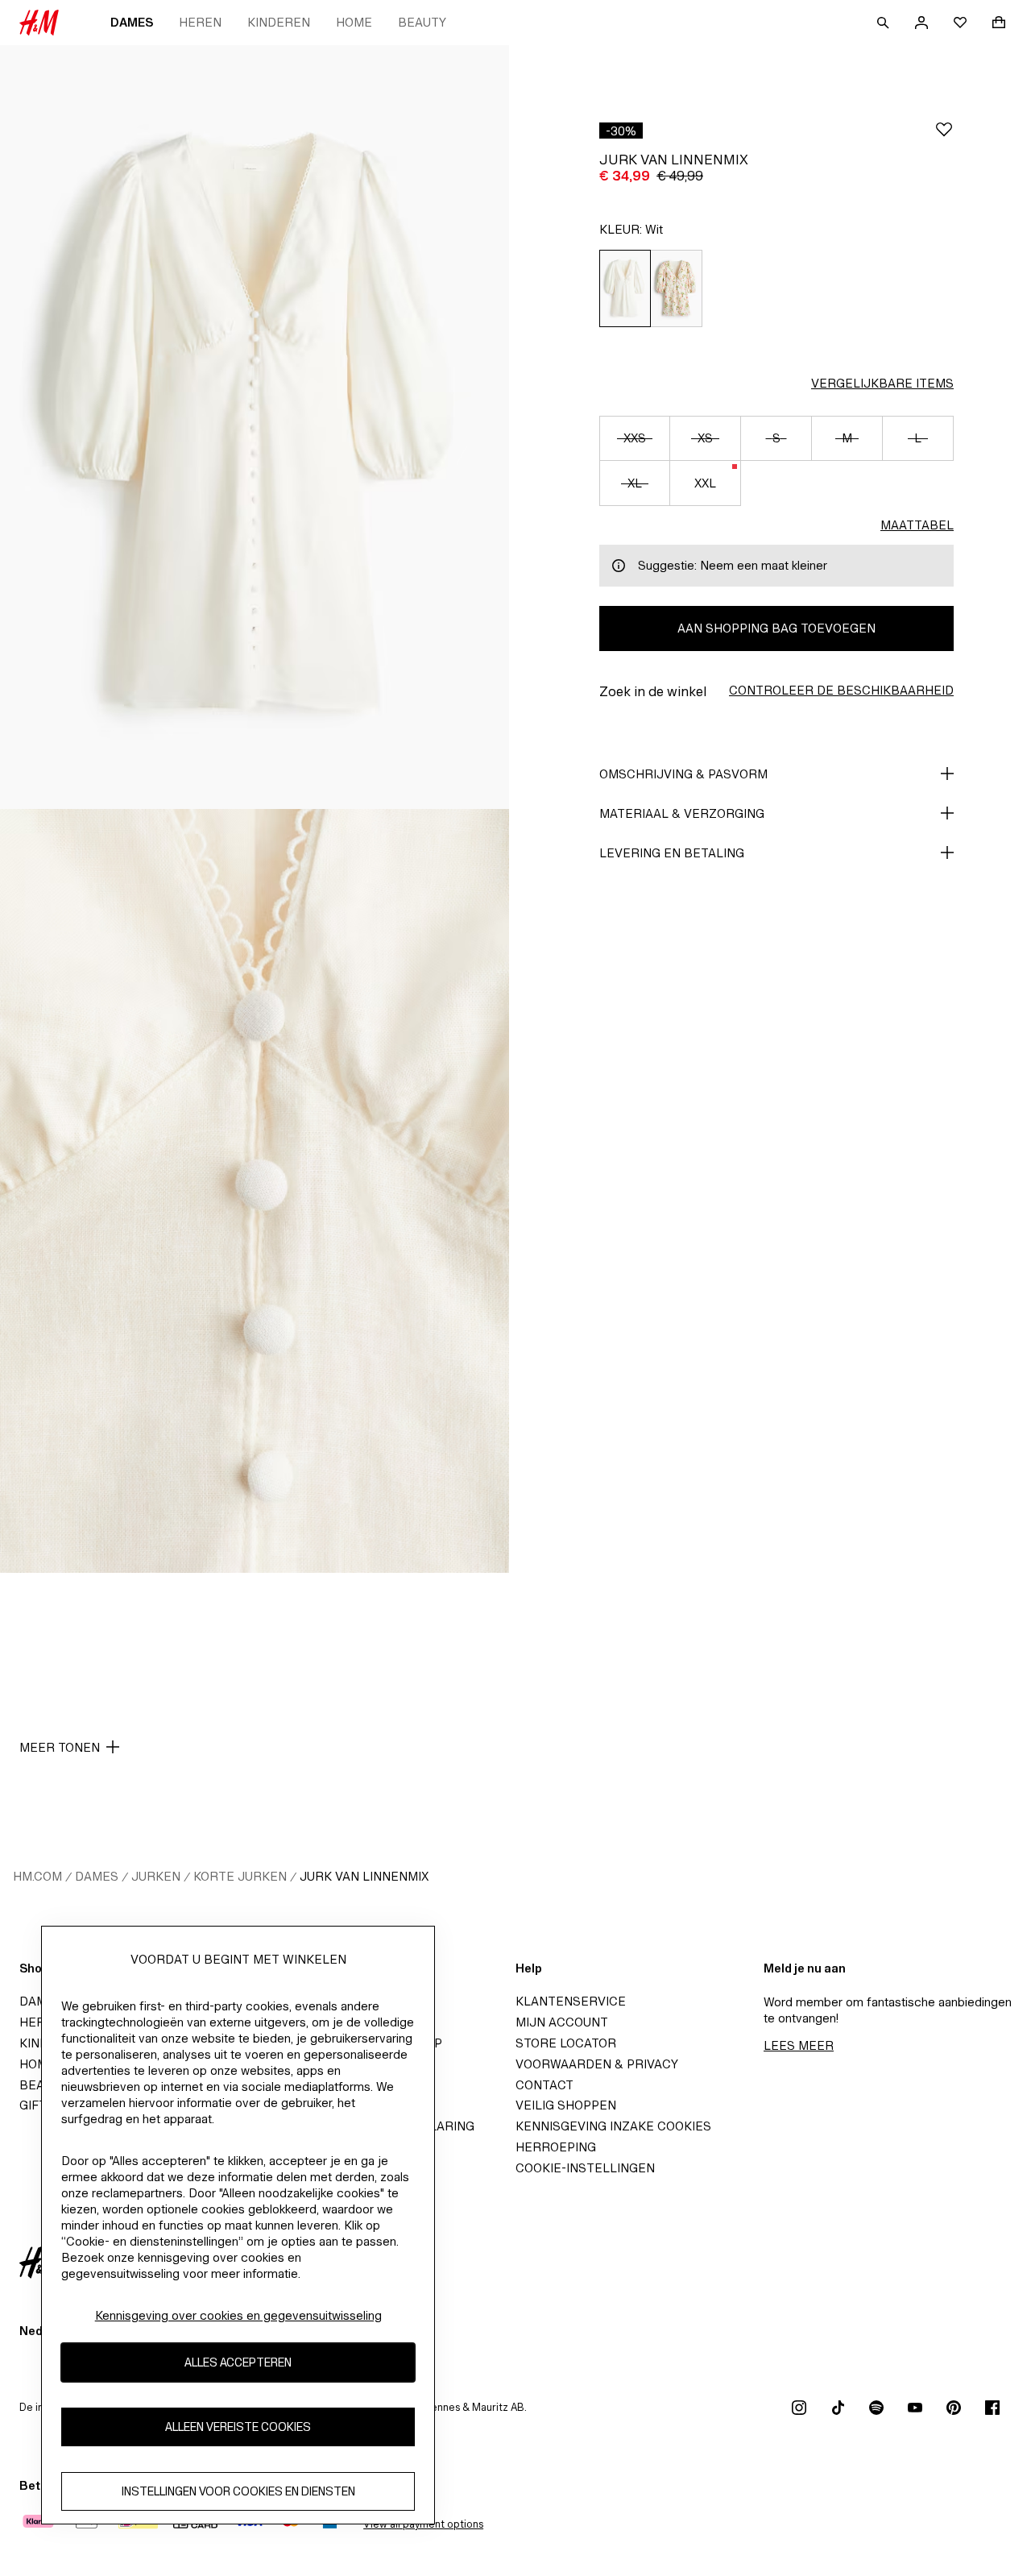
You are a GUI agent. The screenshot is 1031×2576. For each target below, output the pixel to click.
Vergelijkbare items (882, 383)
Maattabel (917, 525)
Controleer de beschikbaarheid (841, 690)
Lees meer (799, 2045)
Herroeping (556, 2147)
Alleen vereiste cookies (238, 2427)
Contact (544, 2085)
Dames (132, 22)
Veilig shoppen (566, 2105)
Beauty (422, 22)
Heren (200, 22)
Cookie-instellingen (585, 2168)
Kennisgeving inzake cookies (613, 2126)
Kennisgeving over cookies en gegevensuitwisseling (238, 2315)
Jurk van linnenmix (364, 1876)
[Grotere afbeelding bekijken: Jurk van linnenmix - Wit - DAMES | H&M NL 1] (255, 427)
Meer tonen (60, 1747)
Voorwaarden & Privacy (597, 2064)
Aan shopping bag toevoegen (776, 628)
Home (354, 22)
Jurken (156, 1876)
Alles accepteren (238, 2363)
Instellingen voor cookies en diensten (238, 2492)
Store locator (566, 2043)
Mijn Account (562, 2022)
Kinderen (279, 22)
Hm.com (37, 1876)
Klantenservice (571, 2001)
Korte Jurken (240, 1876)
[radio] (625, 288)
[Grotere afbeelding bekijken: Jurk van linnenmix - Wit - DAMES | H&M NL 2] (255, 1191)
